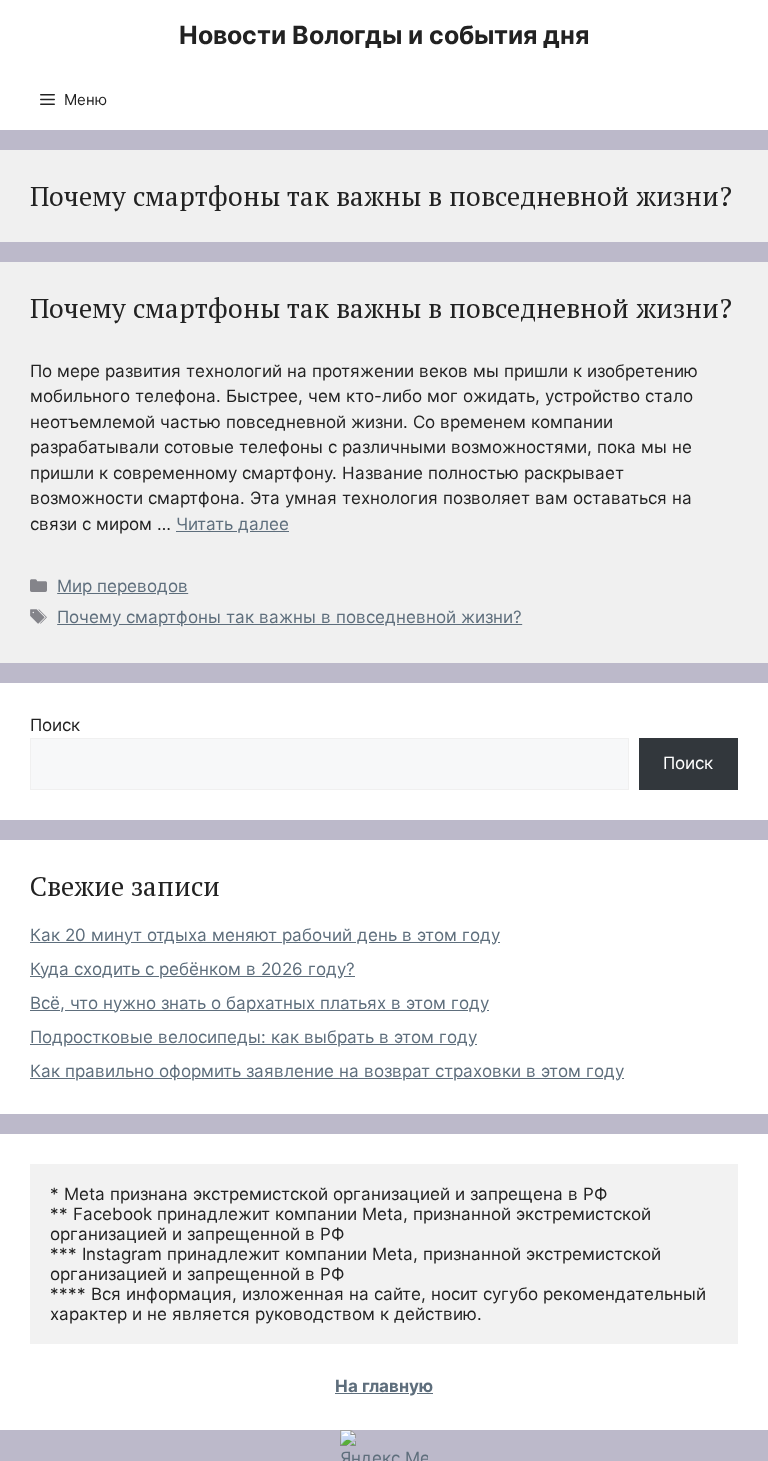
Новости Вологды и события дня (384, 35)
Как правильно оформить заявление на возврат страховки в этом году (327, 1071)
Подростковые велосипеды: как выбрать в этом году (253, 1037)
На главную (384, 1386)
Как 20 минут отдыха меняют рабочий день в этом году (265, 935)
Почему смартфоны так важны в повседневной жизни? (381, 308)
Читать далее (232, 524)
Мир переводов (122, 586)
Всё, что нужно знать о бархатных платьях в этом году (259, 1003)
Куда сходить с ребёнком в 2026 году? (192, 969)
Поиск (55, 725)
